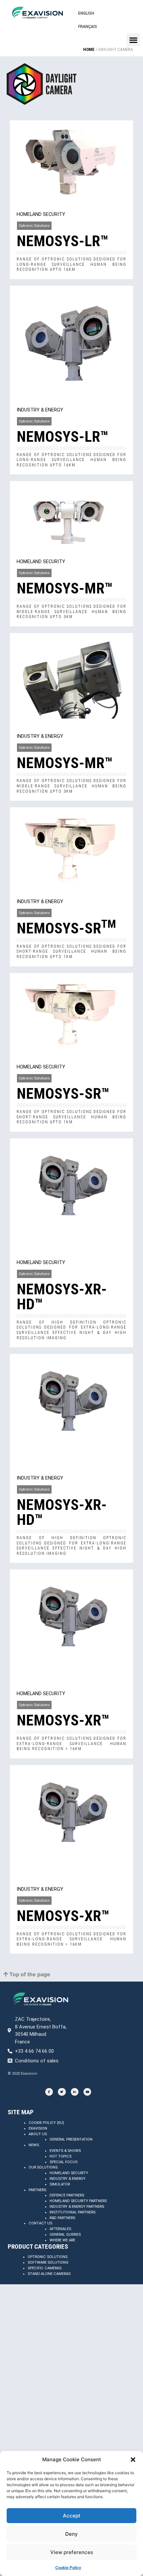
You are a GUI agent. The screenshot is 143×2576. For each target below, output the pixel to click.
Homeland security (69, 2173)
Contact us (40, 2223)
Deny (71, 2534)
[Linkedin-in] (75, 2092)
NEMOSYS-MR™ (65, 588)
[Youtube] (87, 2092)
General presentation (71, 2139)
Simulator (60, 2184)
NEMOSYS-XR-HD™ (62, 1297)
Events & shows (65, 2151)
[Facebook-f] (49, 2092)
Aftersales (60, 2229)
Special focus (64, 2162)
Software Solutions (48, 2262)
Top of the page (29, 1974)
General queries (65, 2235)
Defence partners (67, 2195)
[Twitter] (62, 2092)
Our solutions (43, 2167)
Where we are (62, 2240)
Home (89, 49)
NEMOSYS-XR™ (63, 1720)
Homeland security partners (78, 2201)
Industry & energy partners (77, 2207)
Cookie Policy (68, 2568)
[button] (133, 2460)
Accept (72, 2516)
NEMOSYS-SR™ (63, 1094)
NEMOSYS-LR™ (63, 241)
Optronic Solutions (48, 2257)
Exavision (38, 2128)
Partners (37, 2190)
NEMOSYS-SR (66, 928)
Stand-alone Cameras (49, 2274)
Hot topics (61, 2156)
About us (38, 2134)
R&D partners (62, 2218)
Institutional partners (72, 2212)
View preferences (72, 2552)
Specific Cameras (45, 2268)
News (34, 2145)
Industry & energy (68, 2179)
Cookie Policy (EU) (46, 2123)
